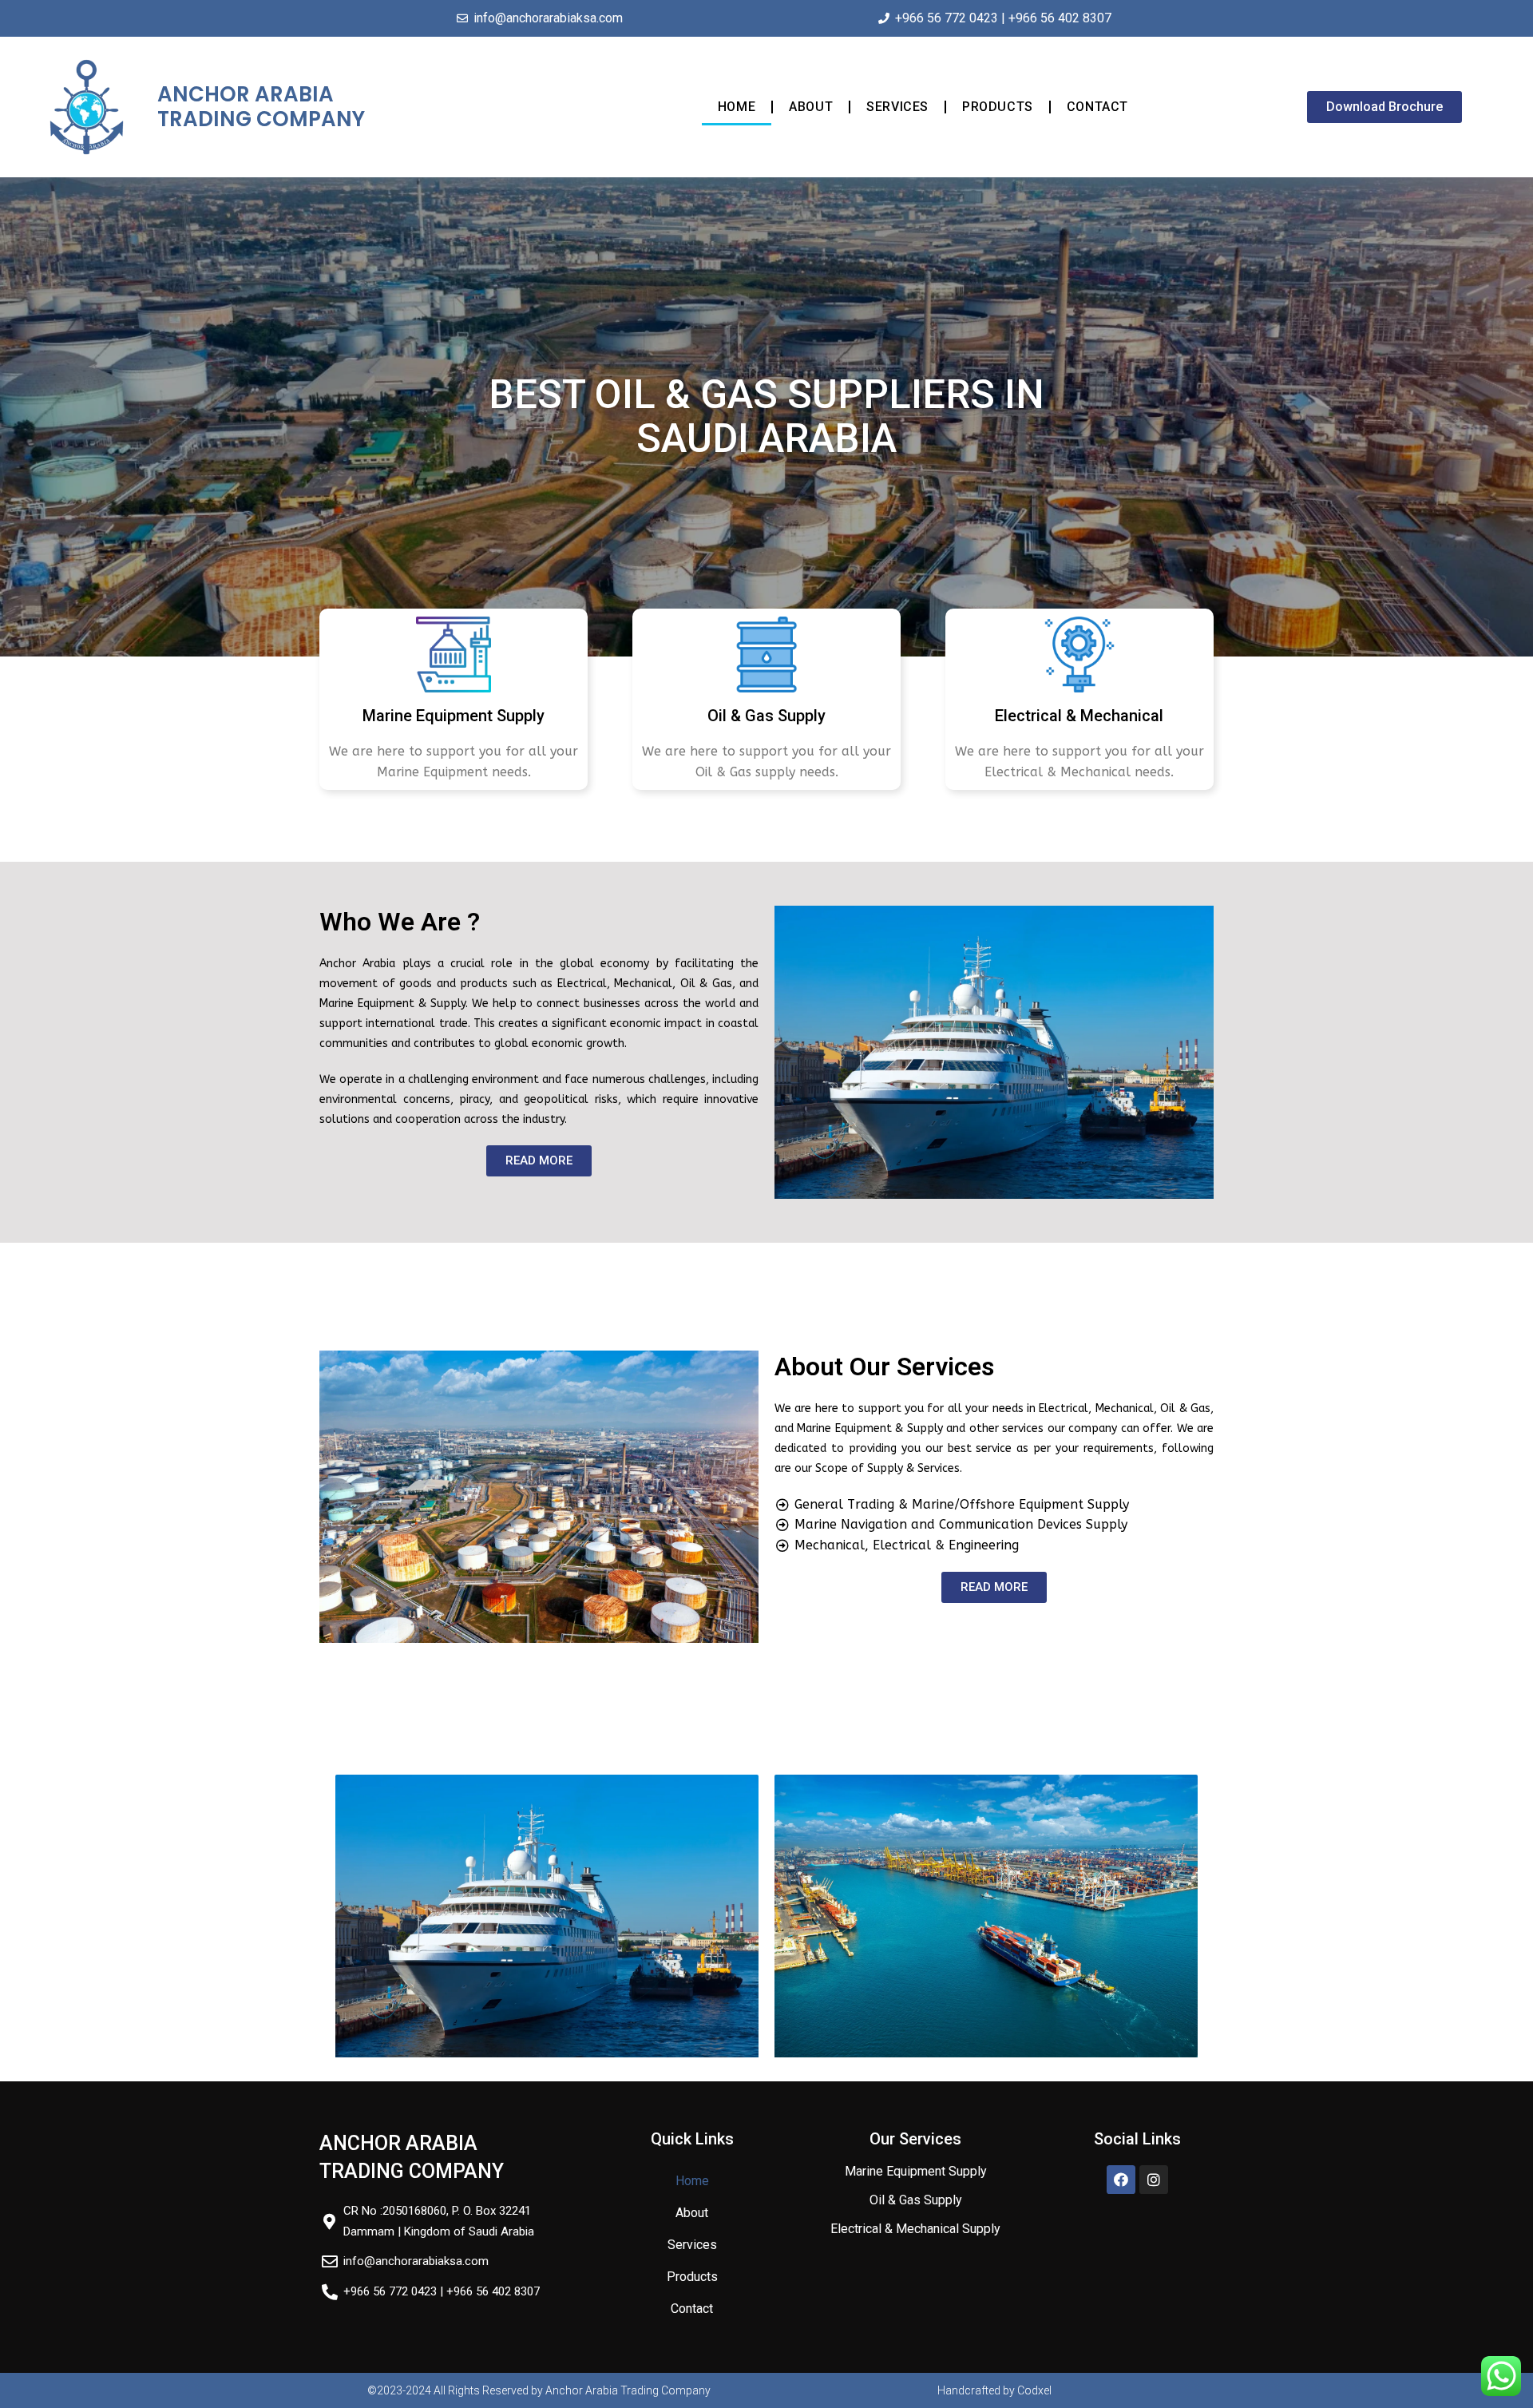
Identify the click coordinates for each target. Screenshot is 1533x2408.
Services (897, 107)
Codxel (1034, 2390)
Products (998, 107)
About (811, 107)
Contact (1097, 107)
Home (737, 107)
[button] (1384, 107)
